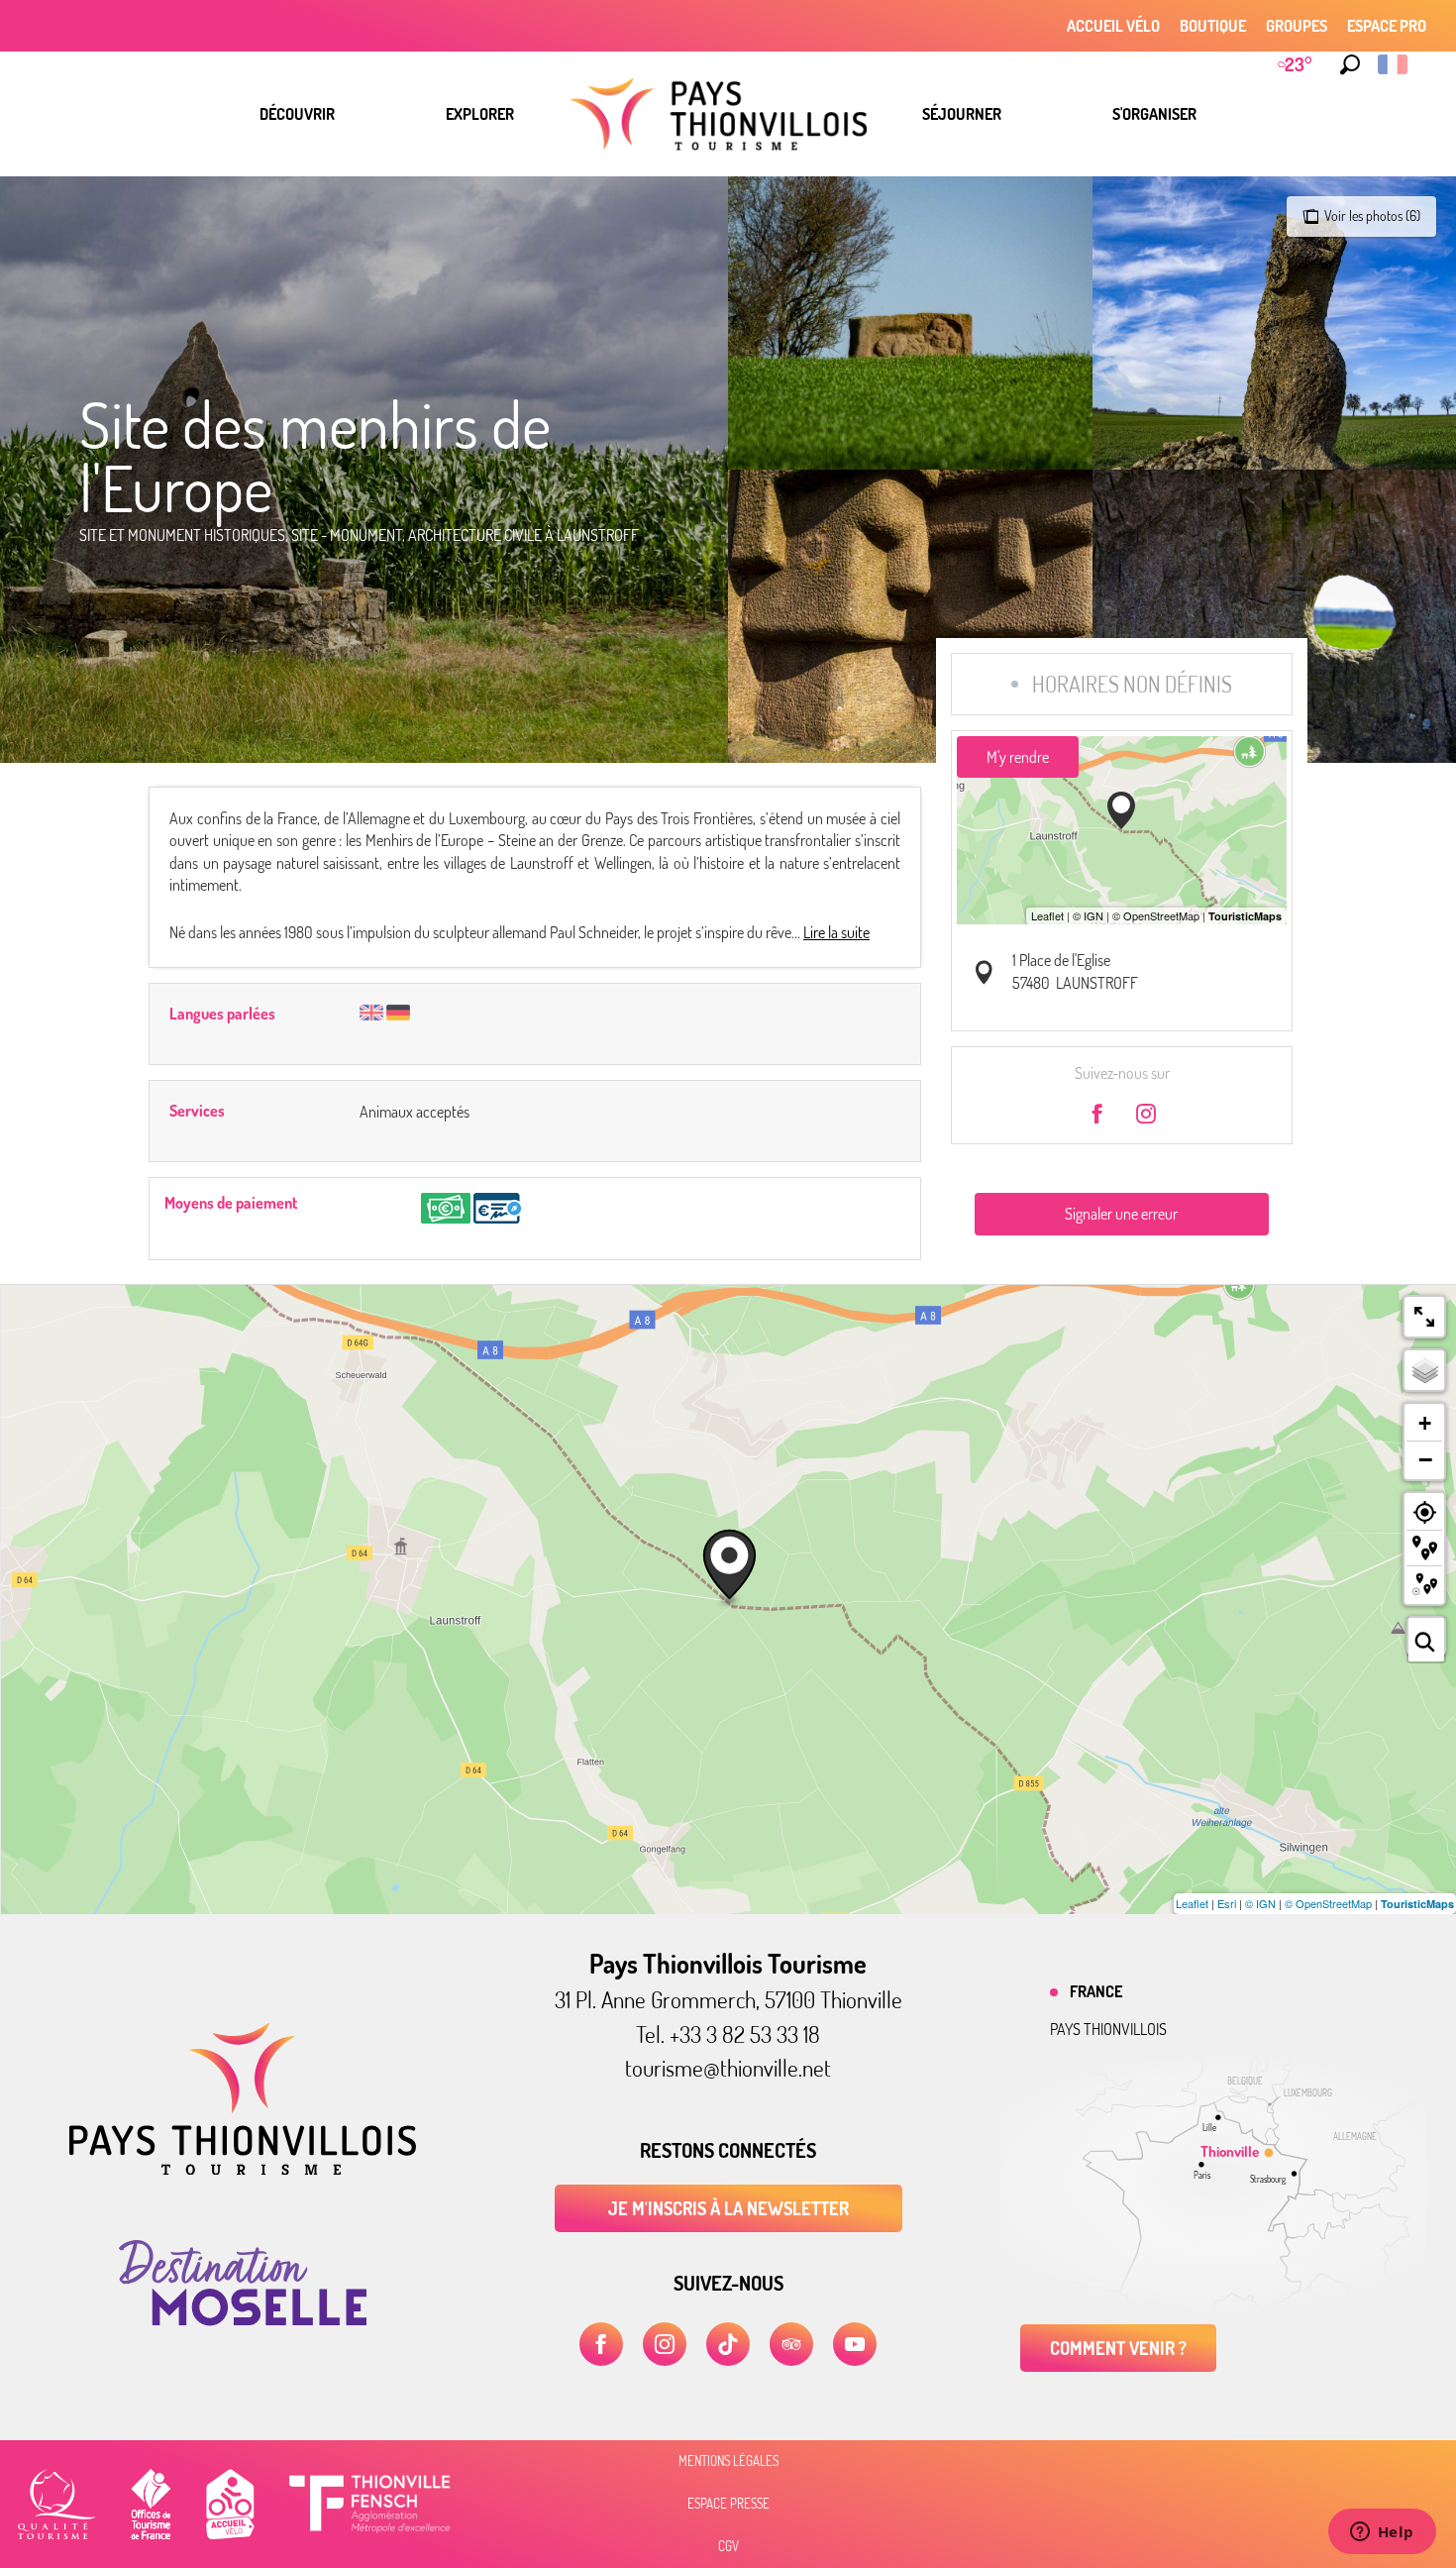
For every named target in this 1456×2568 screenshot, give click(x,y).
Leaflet (1192, 1903)
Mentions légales (728, 2461)
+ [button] (1425, 1423)
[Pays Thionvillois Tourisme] (243, 2169)
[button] (1350, 64)
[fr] (1394, 64)
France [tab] (1096, 1991)
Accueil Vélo (1113, 26)
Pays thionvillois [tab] (1108, 2029)
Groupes (1297, 26)
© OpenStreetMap (1328, 1903)
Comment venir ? (1118, 2348)
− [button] (1425, 1459)
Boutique (1213, 26)
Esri (1227, 1903)
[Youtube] (855, 2344)
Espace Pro (1387, 26)
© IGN (1260, 1903)
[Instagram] (665, 2344)
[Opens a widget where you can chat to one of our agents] (1382, 2533)
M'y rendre (1018, 757)
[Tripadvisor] (791, 2344)
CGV (728, 2546)
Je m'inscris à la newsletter (728, 2208)
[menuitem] (297, 114)
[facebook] (601, 2344)
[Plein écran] (1424, 1317)
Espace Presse (728, 2504)
